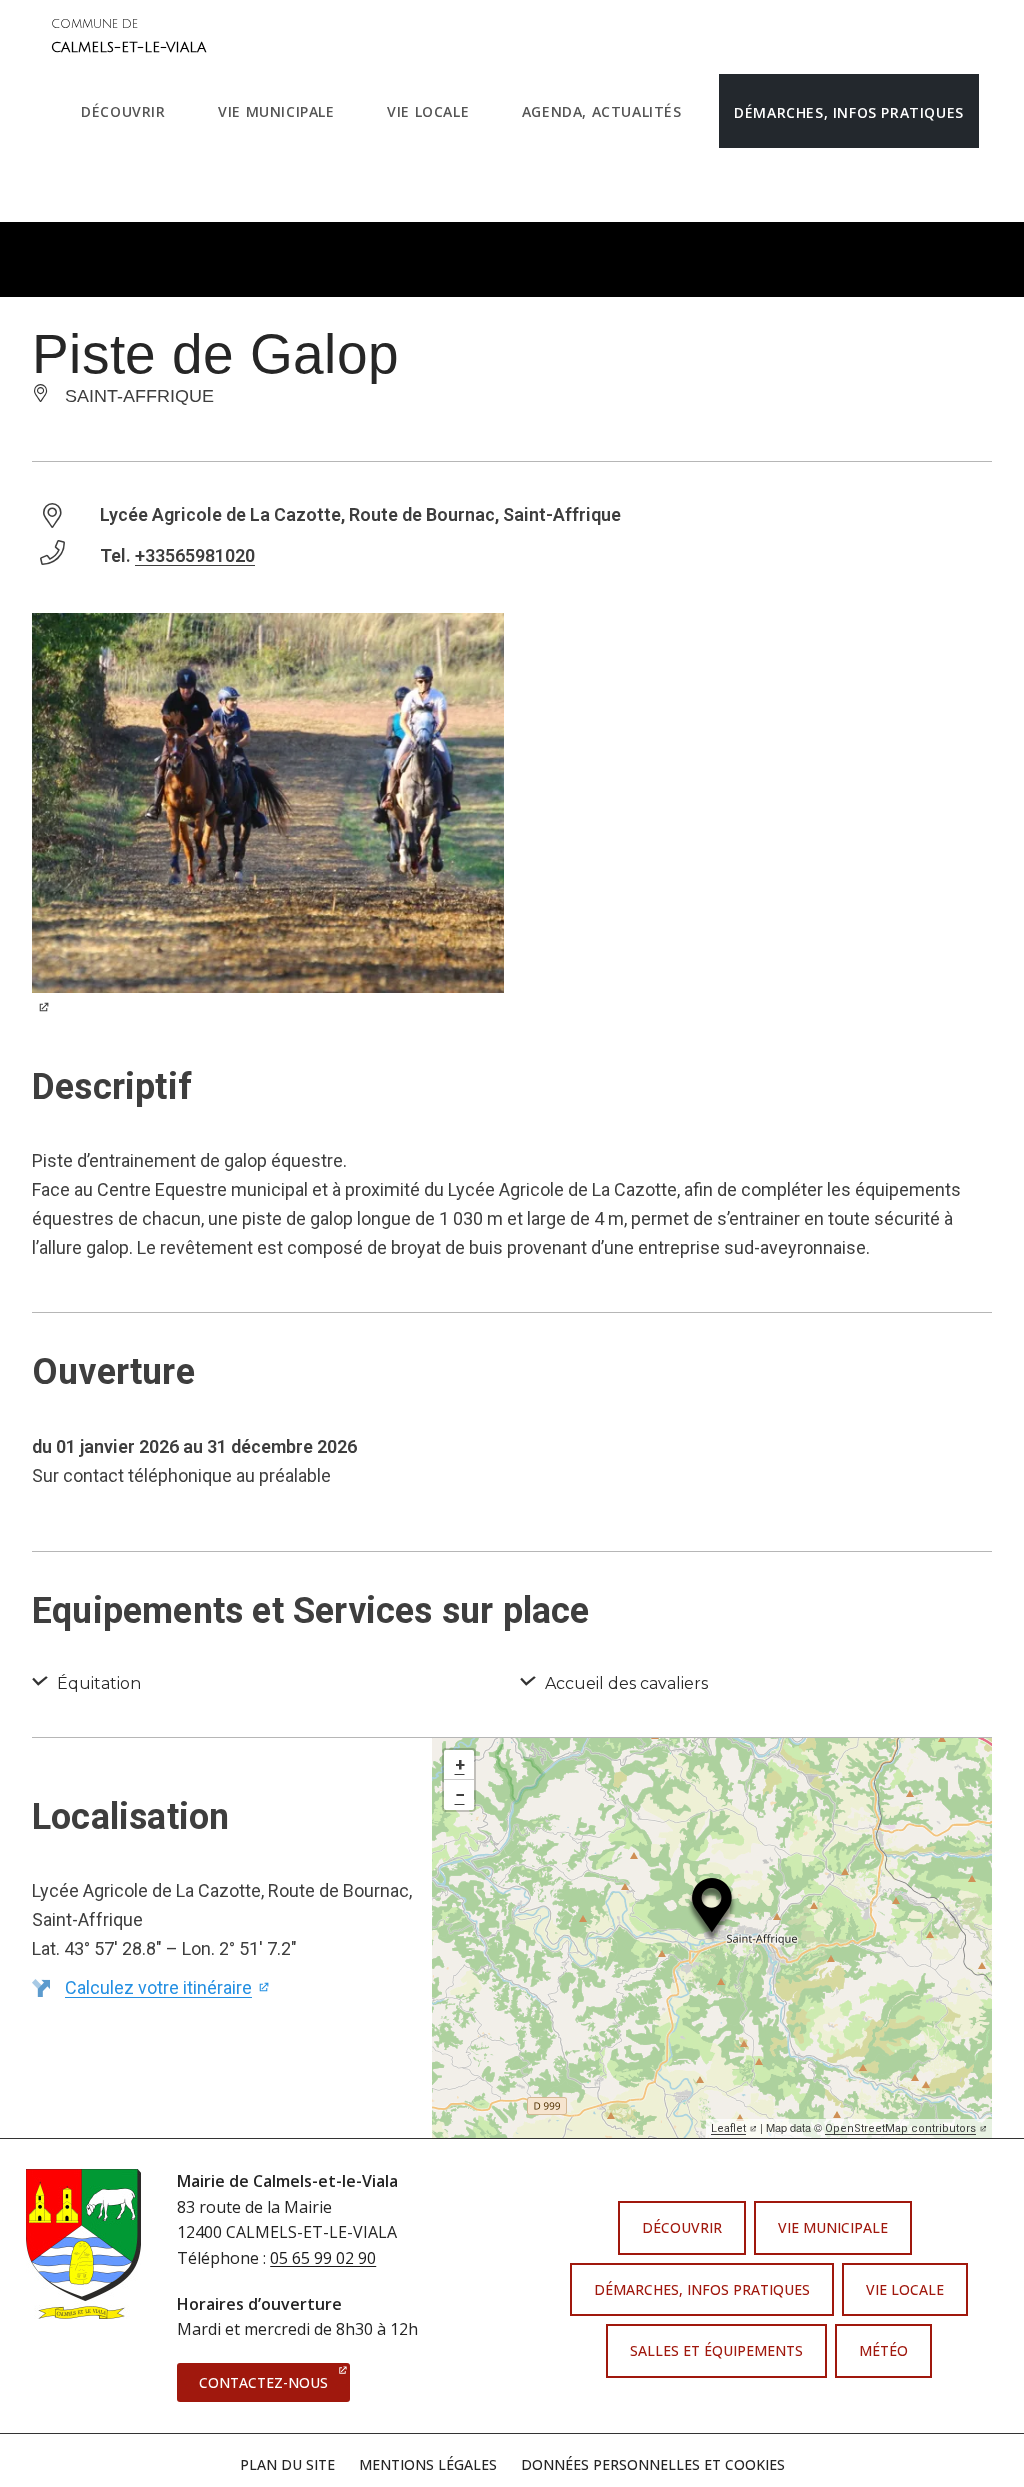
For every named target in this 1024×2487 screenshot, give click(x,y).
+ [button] (460, 1764)
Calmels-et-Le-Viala (128, 37)
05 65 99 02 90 (323, 2258)
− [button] (460, 1794)
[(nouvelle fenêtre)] (268, 825)
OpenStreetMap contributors (906, 2128)
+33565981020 (195, 555)
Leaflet (734, 2128)
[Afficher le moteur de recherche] (86, 185)
